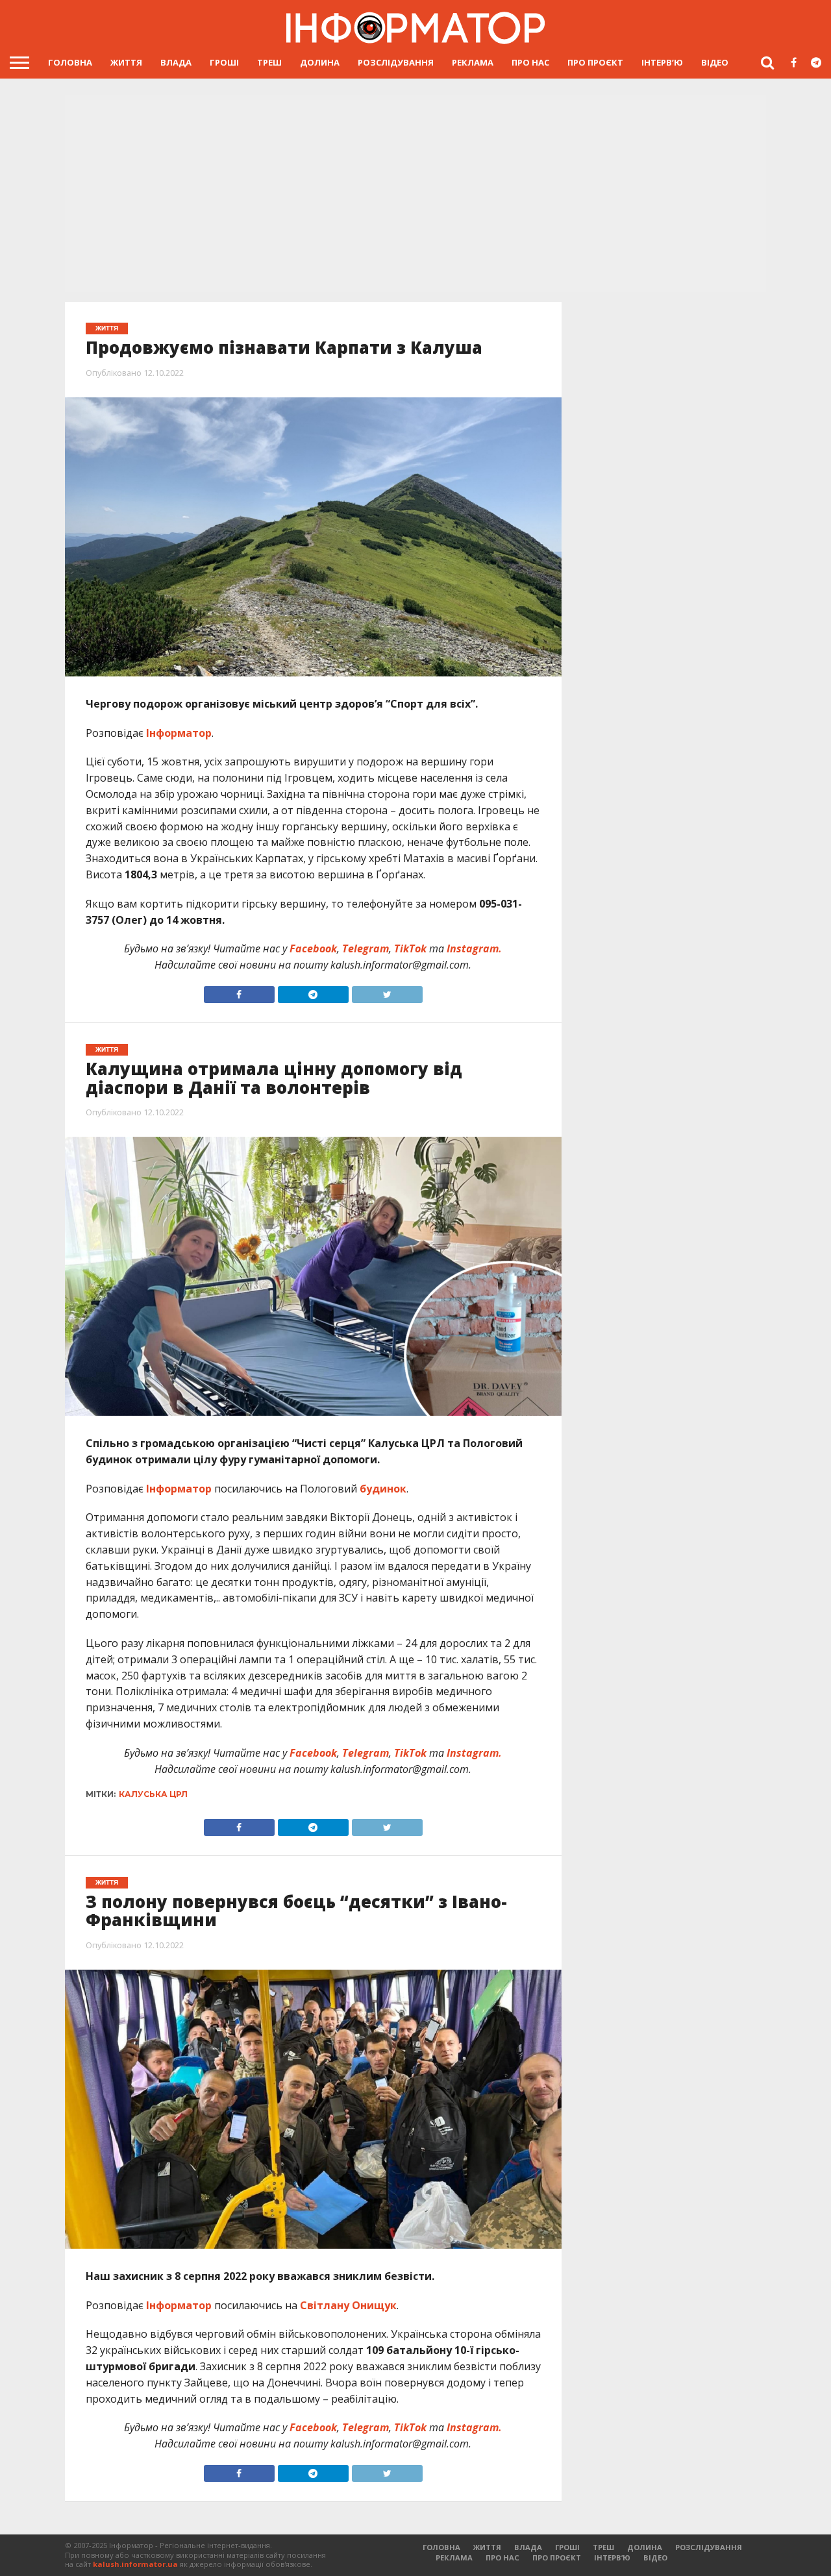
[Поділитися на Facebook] (239, 991)
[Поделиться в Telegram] (313, 1824)
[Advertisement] (415, 195)
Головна (70, 62)
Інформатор (178, 733)
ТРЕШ (269, 62)
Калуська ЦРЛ (153, 1794)
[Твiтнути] (387, 991)
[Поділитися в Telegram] (313, 991)
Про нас (530, 62)
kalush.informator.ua (135, 2564)
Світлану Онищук (348, 2305)
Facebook (313, 948)
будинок (383, 1489)
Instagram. (474, 948)
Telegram (366, 948)
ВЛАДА (176, 62)
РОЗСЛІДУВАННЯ (396, 62)
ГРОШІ (224, 62)
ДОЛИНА (320, 62)
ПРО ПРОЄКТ (595, 62)
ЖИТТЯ (126, 62)
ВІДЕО (715, 62)
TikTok (410, 948)
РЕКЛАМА (473, 62)
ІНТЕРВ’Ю (662, 62)
